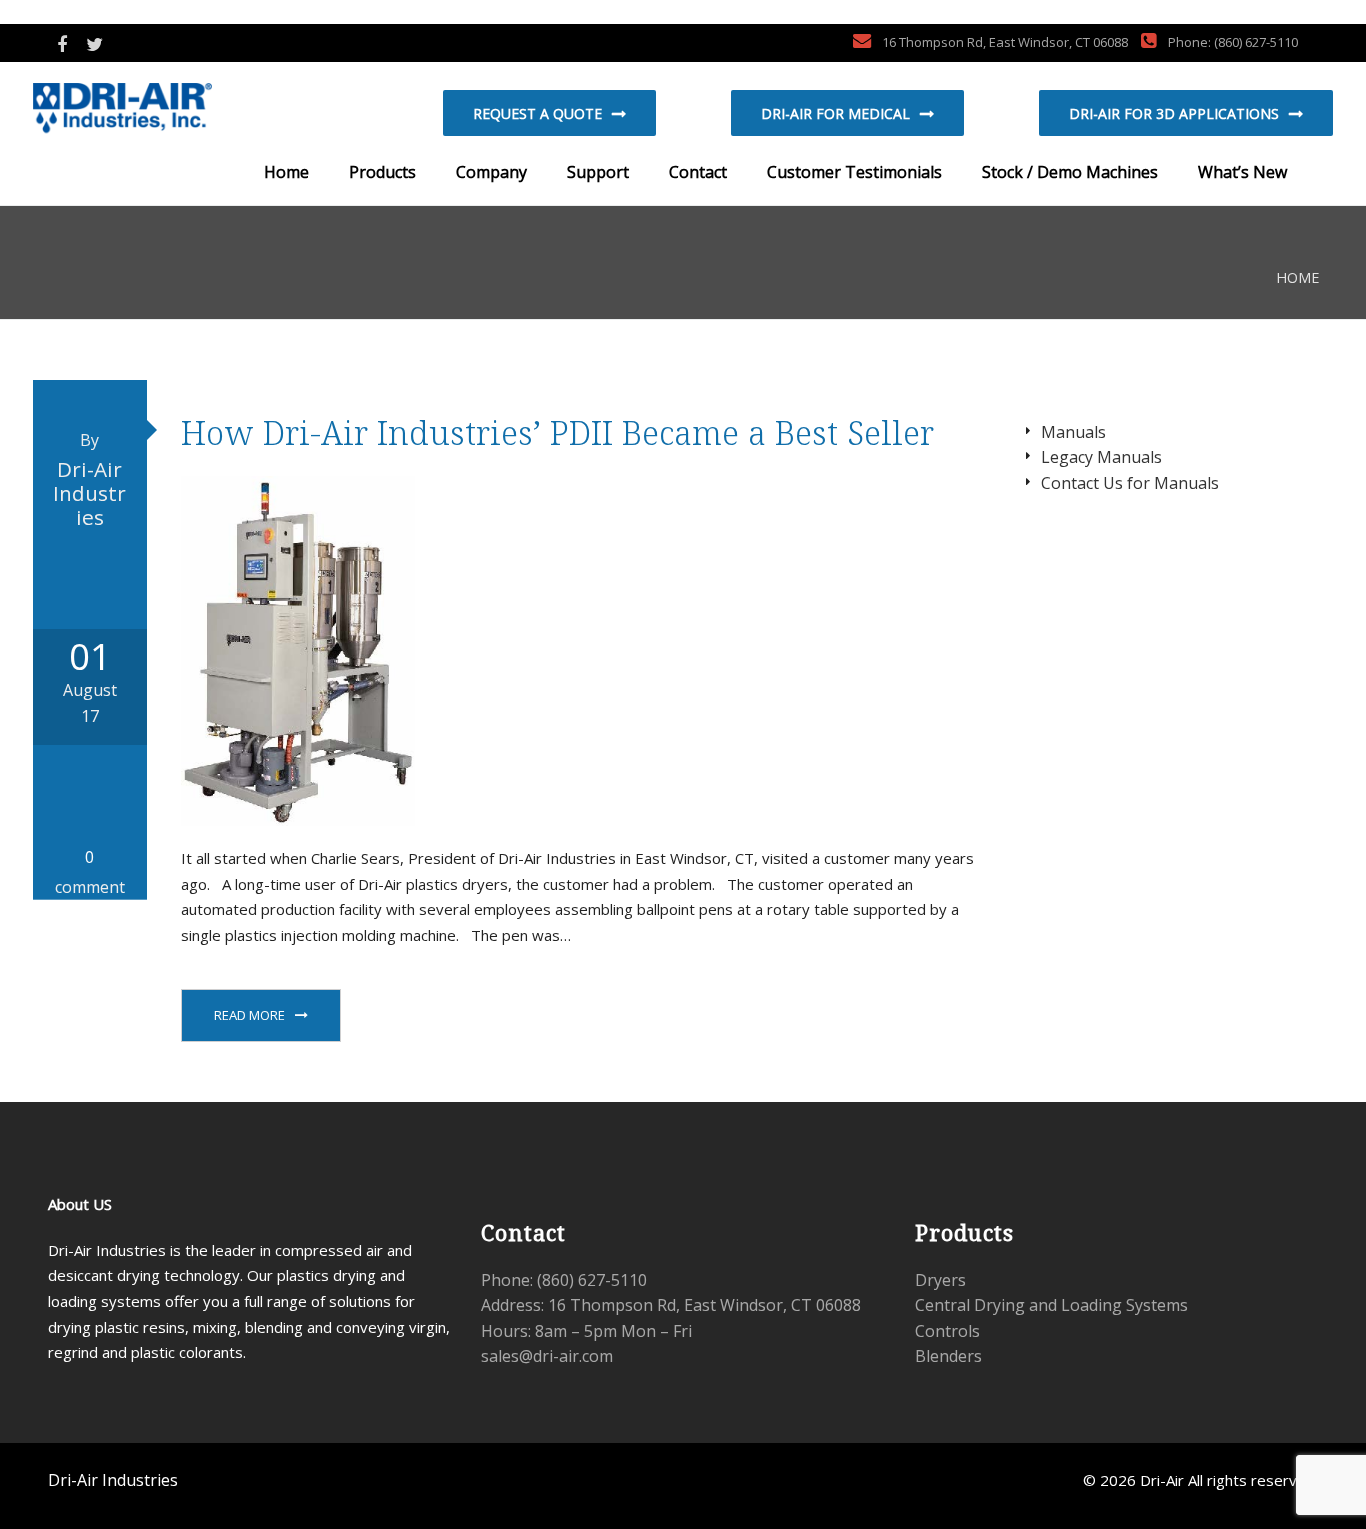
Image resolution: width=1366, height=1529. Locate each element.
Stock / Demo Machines (1068, 172)
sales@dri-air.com (547, 1356)
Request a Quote (537, 113)
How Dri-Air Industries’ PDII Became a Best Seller (557, 432)
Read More (249, 1015)
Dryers (940, 1280)
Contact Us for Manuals (1130, 483)
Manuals (1073, 432)
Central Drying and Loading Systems (1051, 1305)
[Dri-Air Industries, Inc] (158, 111)
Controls (947, 1331)
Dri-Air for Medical (835, 113)
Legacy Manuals (1101, 457)
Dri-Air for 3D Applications (1174, 113)
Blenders (948, 1356)
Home (284, 172)
